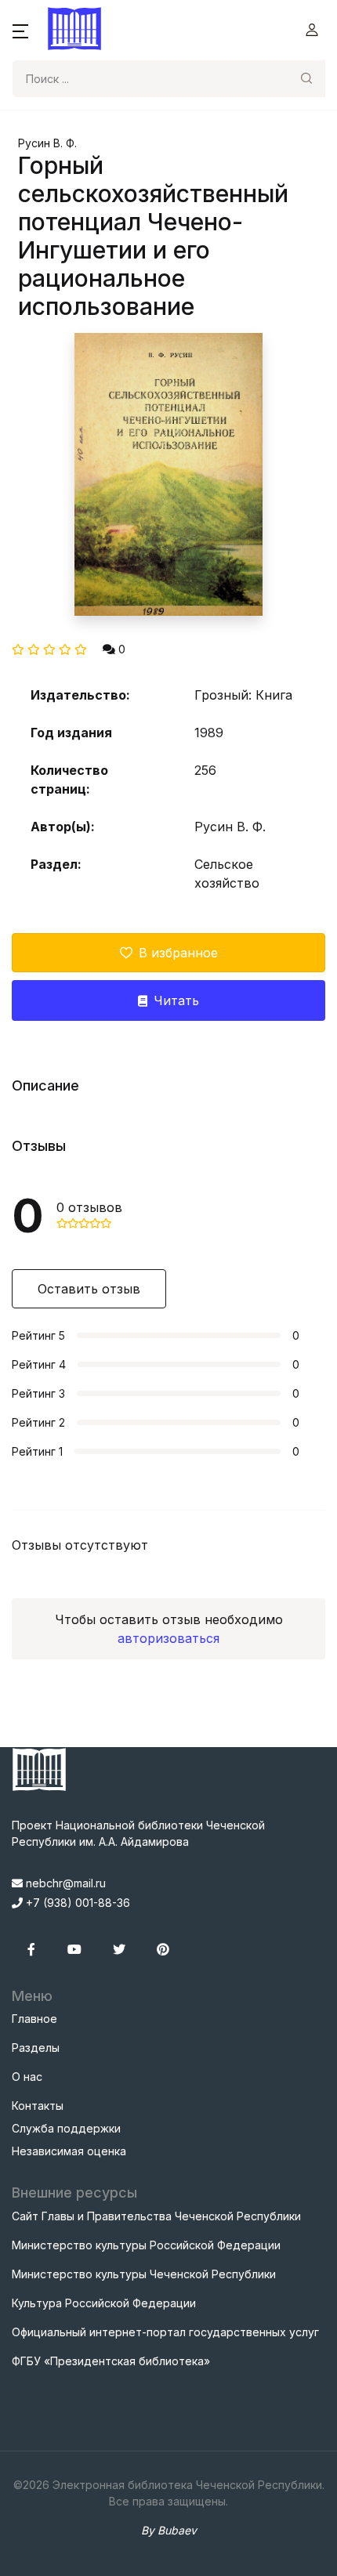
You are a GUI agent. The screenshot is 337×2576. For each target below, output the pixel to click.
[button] (20, 30)
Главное (34, 2019)
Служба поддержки (66, 2128)
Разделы (36, 2048)
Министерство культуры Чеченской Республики (144, 2274)
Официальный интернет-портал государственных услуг (165, 2332)
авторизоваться (168, 1638)
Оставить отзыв (89, 1289)
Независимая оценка (69, 2151)
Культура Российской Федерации (104, 2303)
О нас (27, 2077)
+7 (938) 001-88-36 (76, 1903)
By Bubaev (169, 2530)
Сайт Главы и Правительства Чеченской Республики (156, 2216)
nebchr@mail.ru (64, 1883)
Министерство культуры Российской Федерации (146, 2245)
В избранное (178, 953)
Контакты (38, 2106)
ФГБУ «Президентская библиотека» (111, 2361)
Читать (176, 1000)
